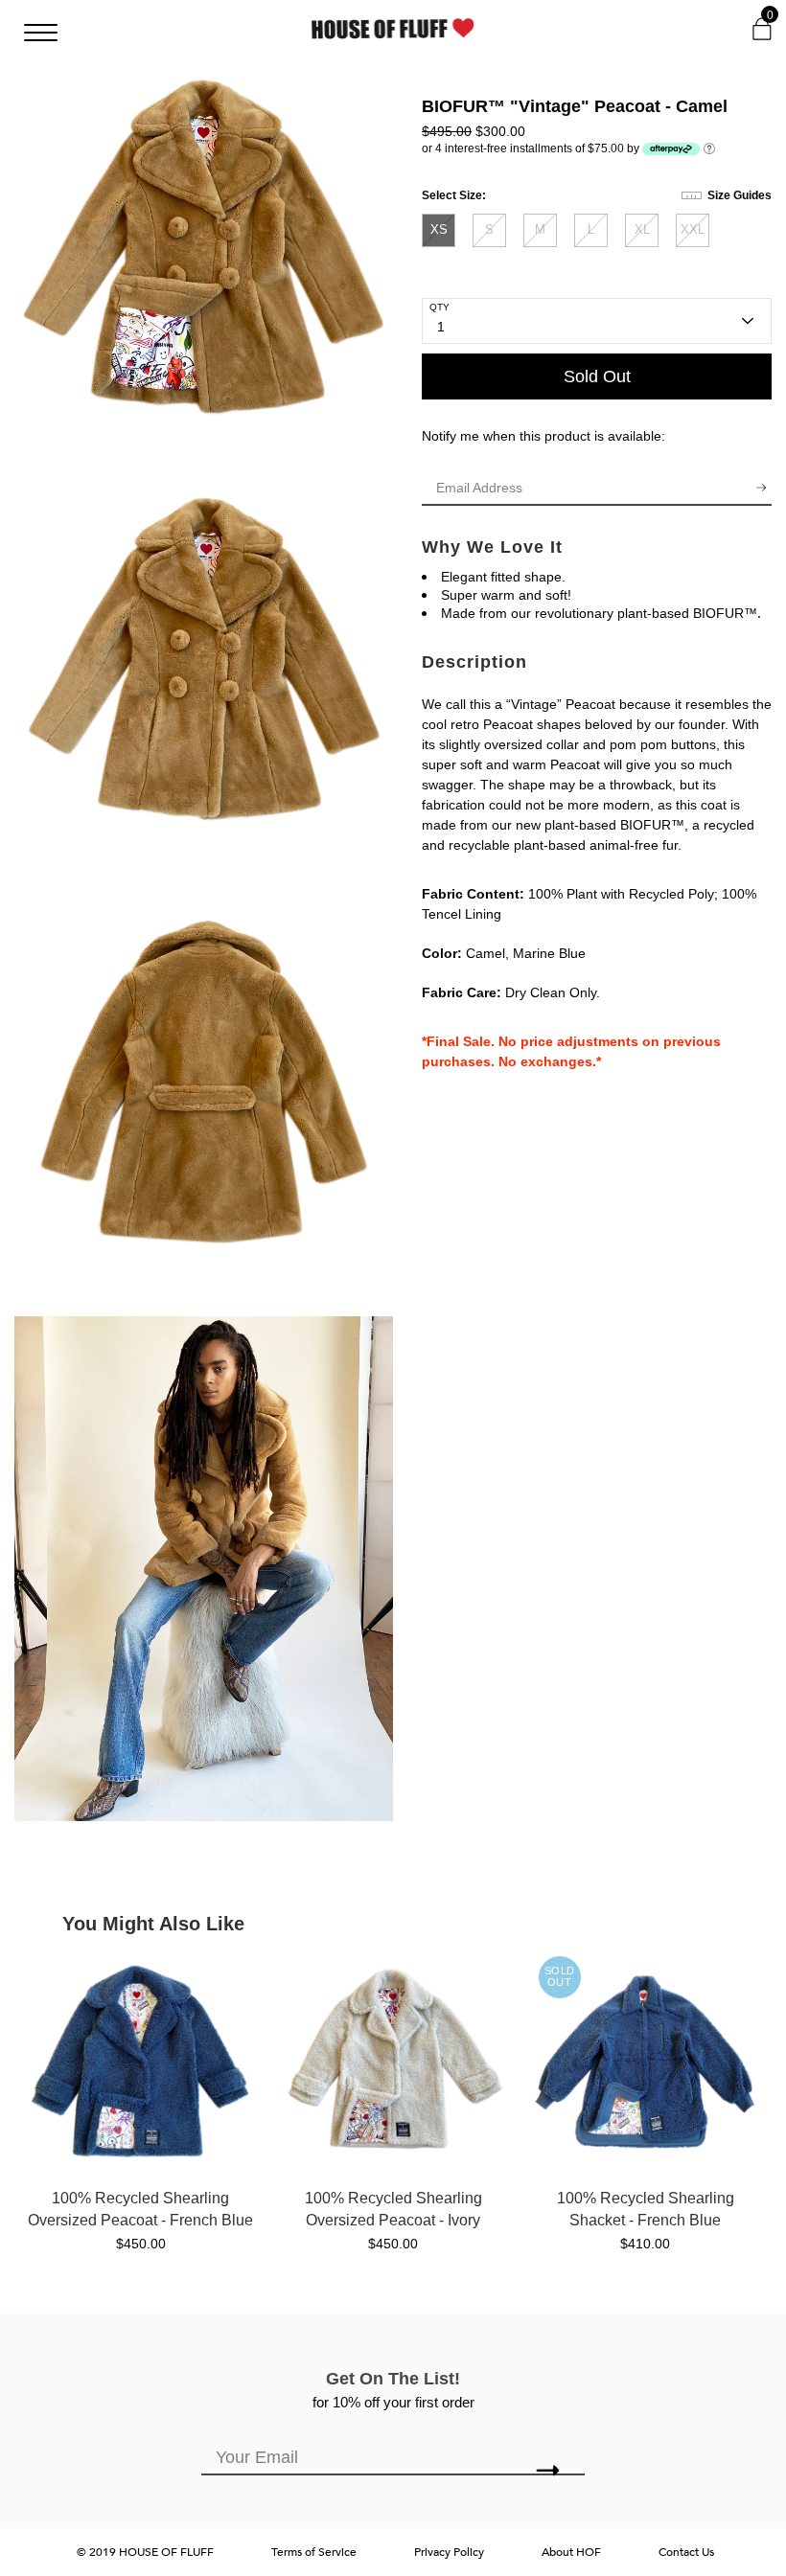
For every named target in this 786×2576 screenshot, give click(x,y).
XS (439, 229)
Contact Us (686, 2552)
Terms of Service (314, 2552)
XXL (693, 229)
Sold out (597, 376)
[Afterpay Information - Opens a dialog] (709, 148)
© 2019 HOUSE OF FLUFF (145, 2552)
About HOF (571, 2552)
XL (642, 229)
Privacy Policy (449, 2552)
